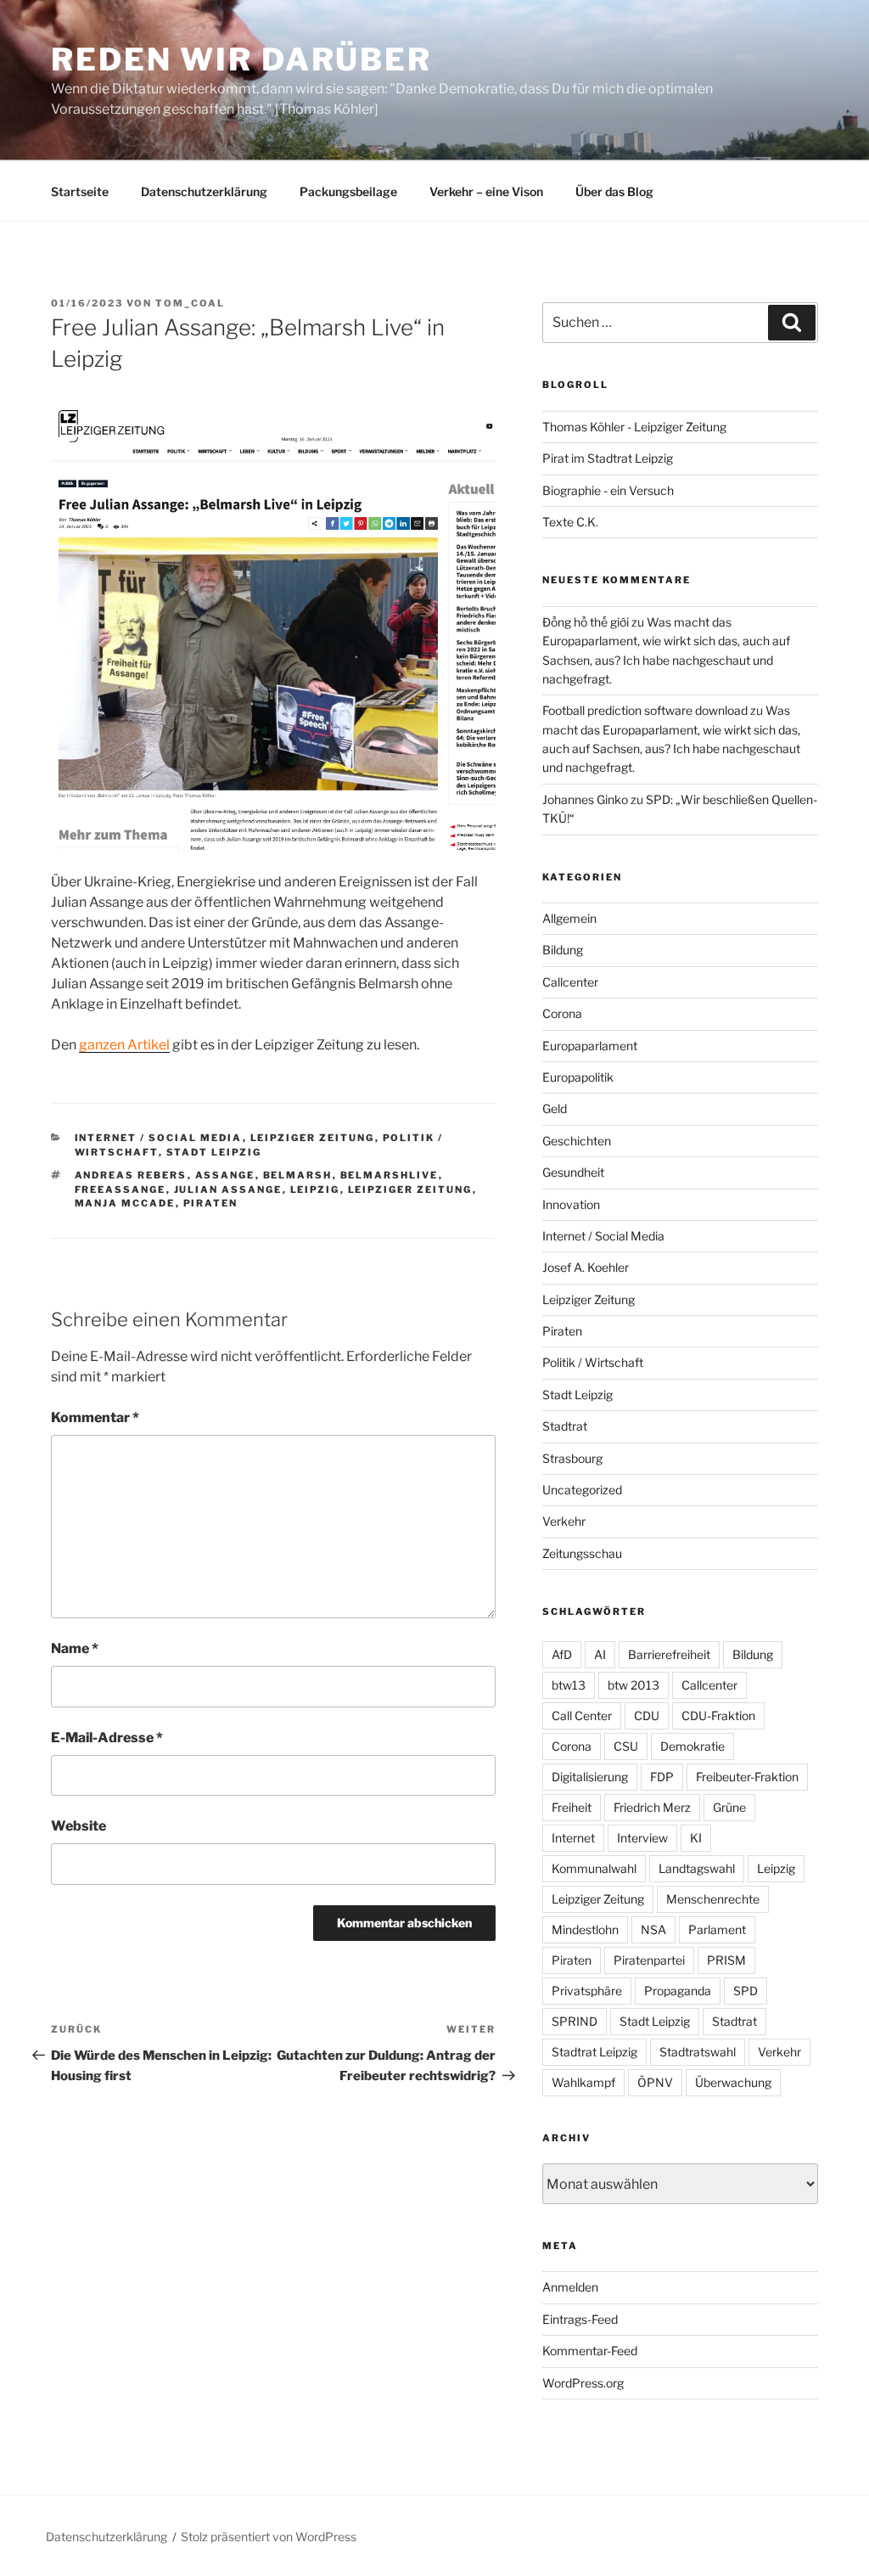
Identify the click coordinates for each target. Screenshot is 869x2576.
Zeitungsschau (582, 1553)
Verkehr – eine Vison (486, 191)
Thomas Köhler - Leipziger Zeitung (634, 427)
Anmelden (570, 2287)
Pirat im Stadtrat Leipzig (608, 458)
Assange (225, 1175)
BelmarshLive (390, 1175)
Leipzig (315, 1190)
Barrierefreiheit (669, 1654)
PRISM (726, 1960)
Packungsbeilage (348, 191)
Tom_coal (190, 303)
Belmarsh (298, 1175)
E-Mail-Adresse (107, 1738)
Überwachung (733, 2082)
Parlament (717, 1929)
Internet (573, 1838)
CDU (647, 1715)
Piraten (211, 1203)
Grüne (729, 1807)
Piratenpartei (649, 1960)
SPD (746, 1991)
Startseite (80, 191)
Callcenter (570, 982)
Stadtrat (565, 1426)
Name (75, 1648)
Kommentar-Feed (590, 2351)
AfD (562, 1654)
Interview (642, 1838)
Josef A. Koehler (586, 1267)
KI (696, 1838)
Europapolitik (578, 1077)
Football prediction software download (645, 710)
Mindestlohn (585, 1929)
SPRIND (575, 2021)
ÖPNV (655, 2082)
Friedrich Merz (652, 1807)
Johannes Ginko (585, 799)
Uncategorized (582, 1490)
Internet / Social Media (159, 1138)
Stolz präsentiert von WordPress (269, 2537)
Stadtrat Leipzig (594, 2052)
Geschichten (577, 1141)
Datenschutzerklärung (204, 191)
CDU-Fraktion (718, 1715)
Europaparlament (590, 1046)
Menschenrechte (713, 1899)
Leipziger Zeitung (313, 1138)
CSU (626, 1746)
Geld (555, 1108)
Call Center (582, 1715)
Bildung (563, 950)
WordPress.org (583, 2383)
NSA (653, 1929)
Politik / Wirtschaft (593, 1362)
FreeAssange (121, 1190)
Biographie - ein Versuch (608, 490)
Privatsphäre (587, 1991)
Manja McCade (125, 1203)
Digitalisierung (590, 1777)
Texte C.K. (570, 522)
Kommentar (95, 1417)
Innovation (571, 1204)
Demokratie (692, 1746)
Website (78, 1826)
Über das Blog (614, 191)
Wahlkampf (583, 2082)
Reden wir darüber (241, 59)
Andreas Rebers (131, 1175)
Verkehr (564, 1521)
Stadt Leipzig (214, 1152)
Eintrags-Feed (580, 2319)
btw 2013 (634, 1685)
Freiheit (572, 1807)
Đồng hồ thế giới (586, 622)
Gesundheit (573, 1172)
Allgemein (569, 918)
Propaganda (678, 1991)
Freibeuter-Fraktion (747, 1777)
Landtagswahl (697, 1868)
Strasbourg (572, 1458)
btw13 (569, 1685)
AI (600, 1654)
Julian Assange (228, 1190)
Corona (562, 1013)
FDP (662, 1777)
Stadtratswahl (698, 2052)
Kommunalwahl (594, 1868)
